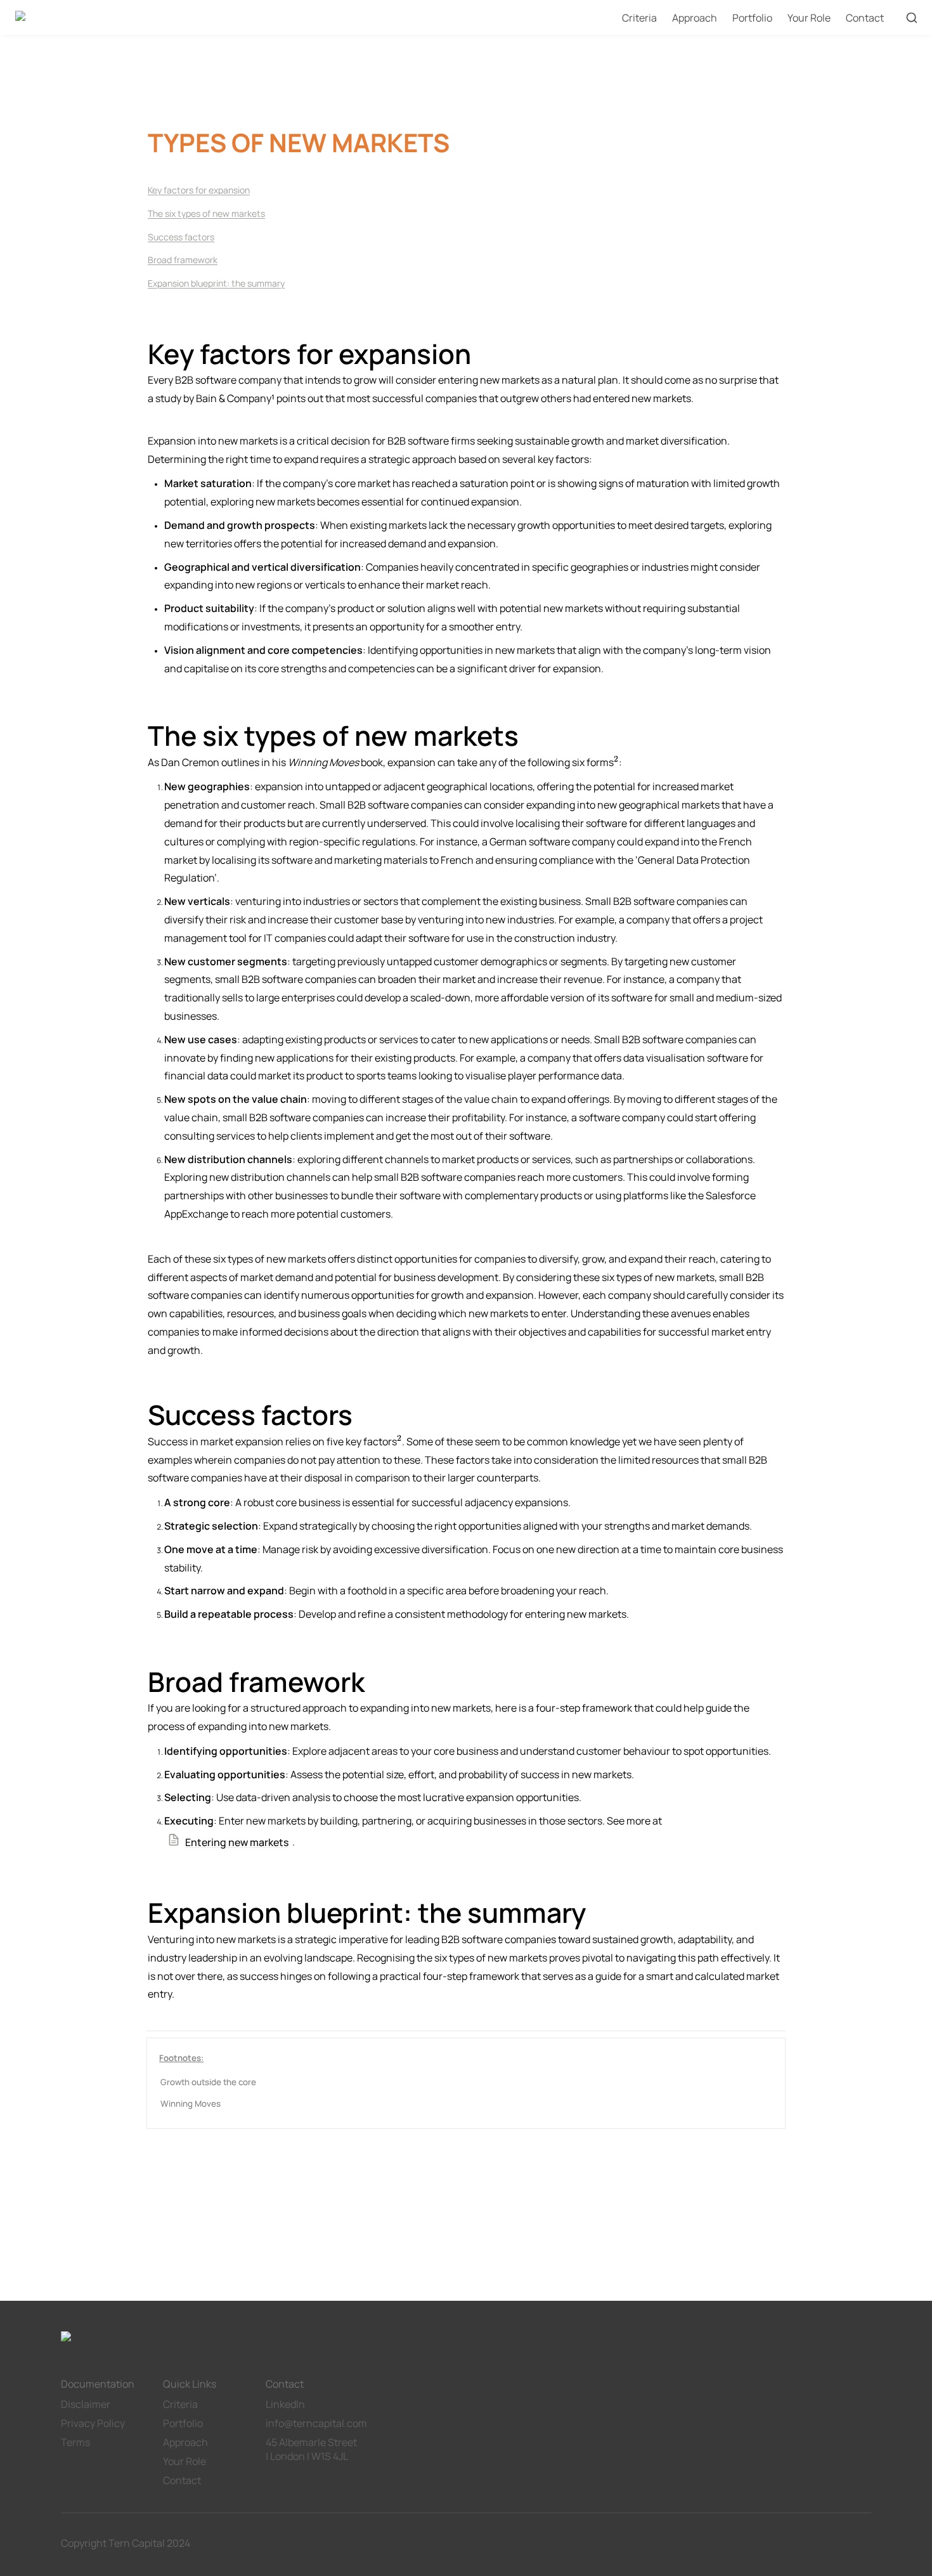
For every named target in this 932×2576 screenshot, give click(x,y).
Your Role (809, 18)
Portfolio (752, 18)
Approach (695, 18)
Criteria (639, 18)
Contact (865, 18)
